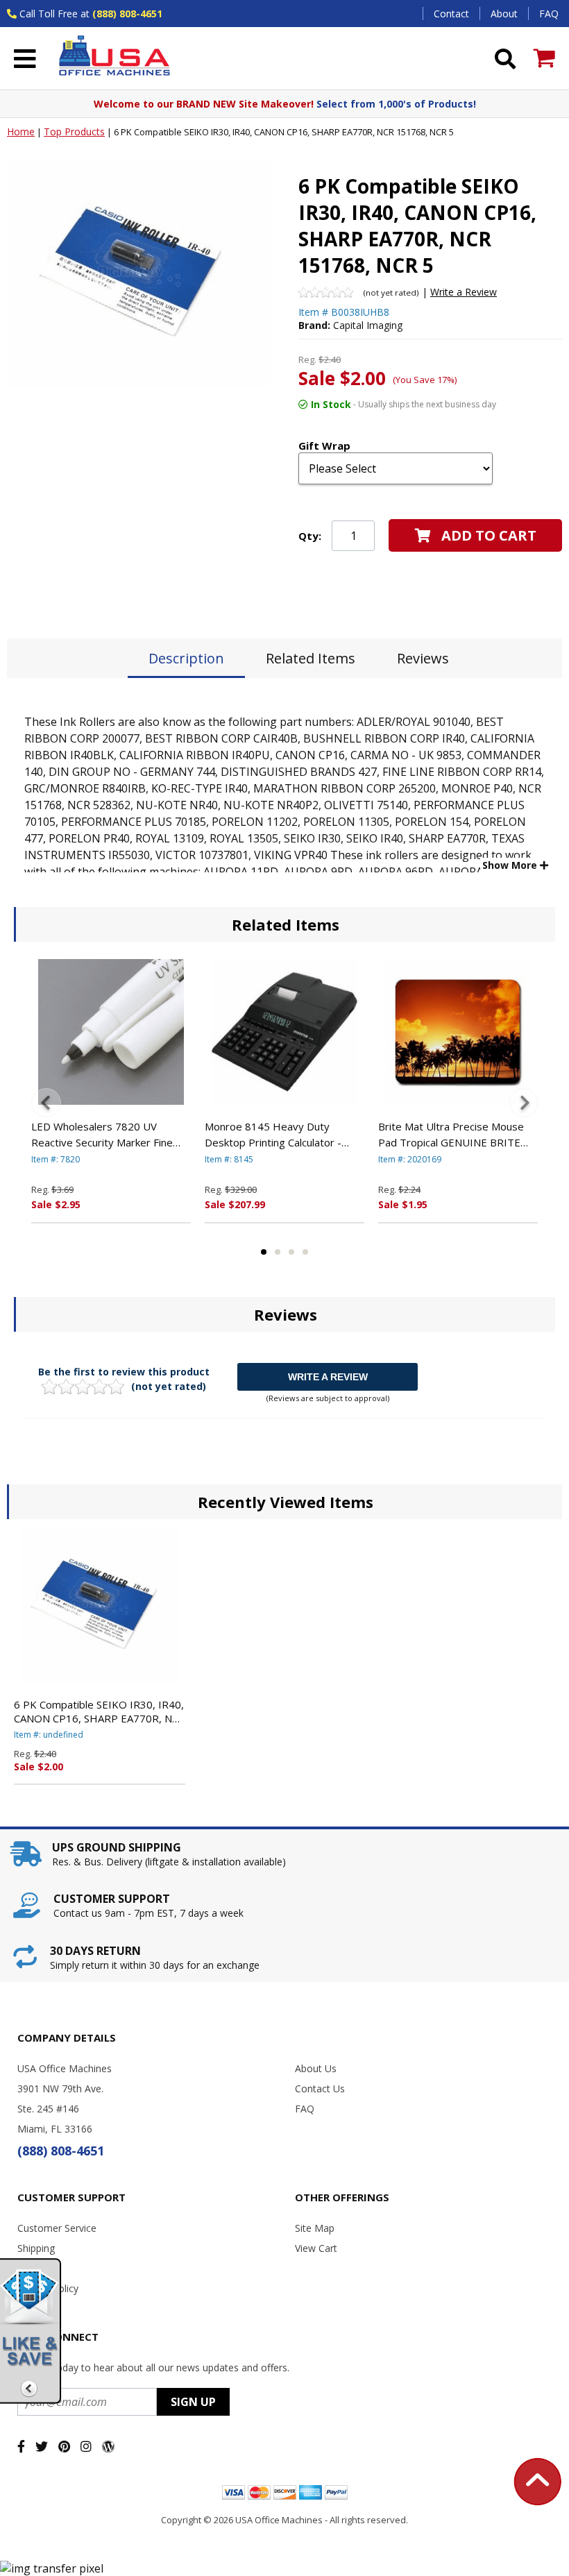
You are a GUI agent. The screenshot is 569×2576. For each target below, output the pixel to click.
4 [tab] (305, 1252)
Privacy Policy (48, 2288)
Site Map (315, 2228)
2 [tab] (278, 1252)
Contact (451, 14)
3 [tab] (291, 1252)
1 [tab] (264, 1252)
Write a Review (464, 292)
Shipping (36, 2248)
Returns (35, 2268)
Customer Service (57, 2228)
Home (21, 132)
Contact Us (320, 2088)
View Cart (316, 2248)
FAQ (549, 14)
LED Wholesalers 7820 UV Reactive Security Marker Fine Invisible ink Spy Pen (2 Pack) (102, 1135)
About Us (316, 2068)
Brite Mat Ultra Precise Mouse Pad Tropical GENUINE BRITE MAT (451, 1135)
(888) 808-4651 (127, 14)
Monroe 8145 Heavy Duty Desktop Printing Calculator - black (273, 1135)
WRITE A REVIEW (328, 1377)
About (504, 14)
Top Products (74, 132)
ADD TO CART (489, 535)
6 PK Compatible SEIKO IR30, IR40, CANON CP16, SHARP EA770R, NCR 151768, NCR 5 (100, 1711)
